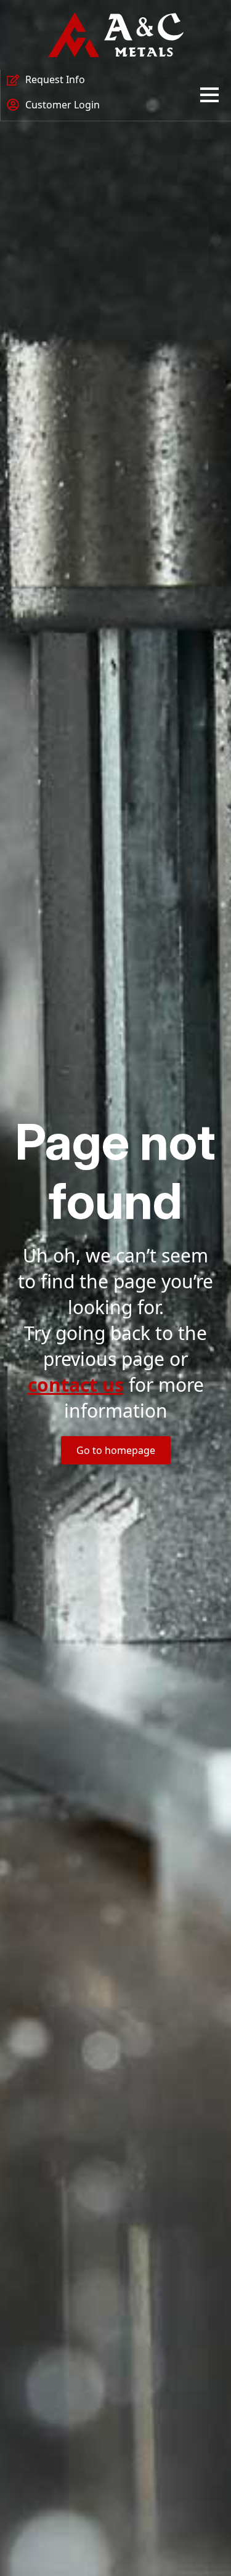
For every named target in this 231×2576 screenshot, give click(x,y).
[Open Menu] (209, 95)
